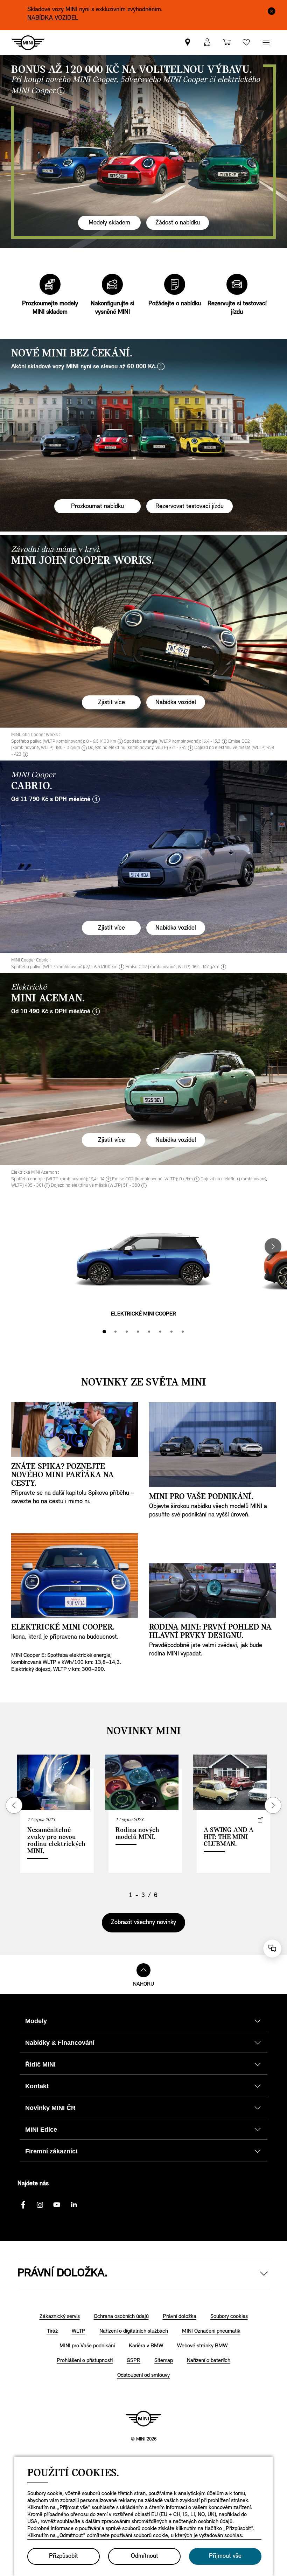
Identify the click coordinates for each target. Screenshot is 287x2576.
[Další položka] (272, 11)
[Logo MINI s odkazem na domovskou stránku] (143, 2418)
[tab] (104, 1332)
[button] (207, 43)
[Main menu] (266, 43)
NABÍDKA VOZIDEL (53, 18)
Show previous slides (14, 1805)
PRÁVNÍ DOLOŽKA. (62, 2273)
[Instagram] (40, 2205)
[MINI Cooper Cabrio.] (143, 857)
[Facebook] (23, 2205)
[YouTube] (57, 2205)
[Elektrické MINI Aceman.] (143, 1069)
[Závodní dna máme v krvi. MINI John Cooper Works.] (143, 631)
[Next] (273, 1247)
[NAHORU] (143, 1970)
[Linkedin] (73, 2205)
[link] (188, 43)
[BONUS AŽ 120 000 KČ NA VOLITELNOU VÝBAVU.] (143, 152)
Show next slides (273, 1805)
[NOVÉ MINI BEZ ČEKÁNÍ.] (143, 435)
